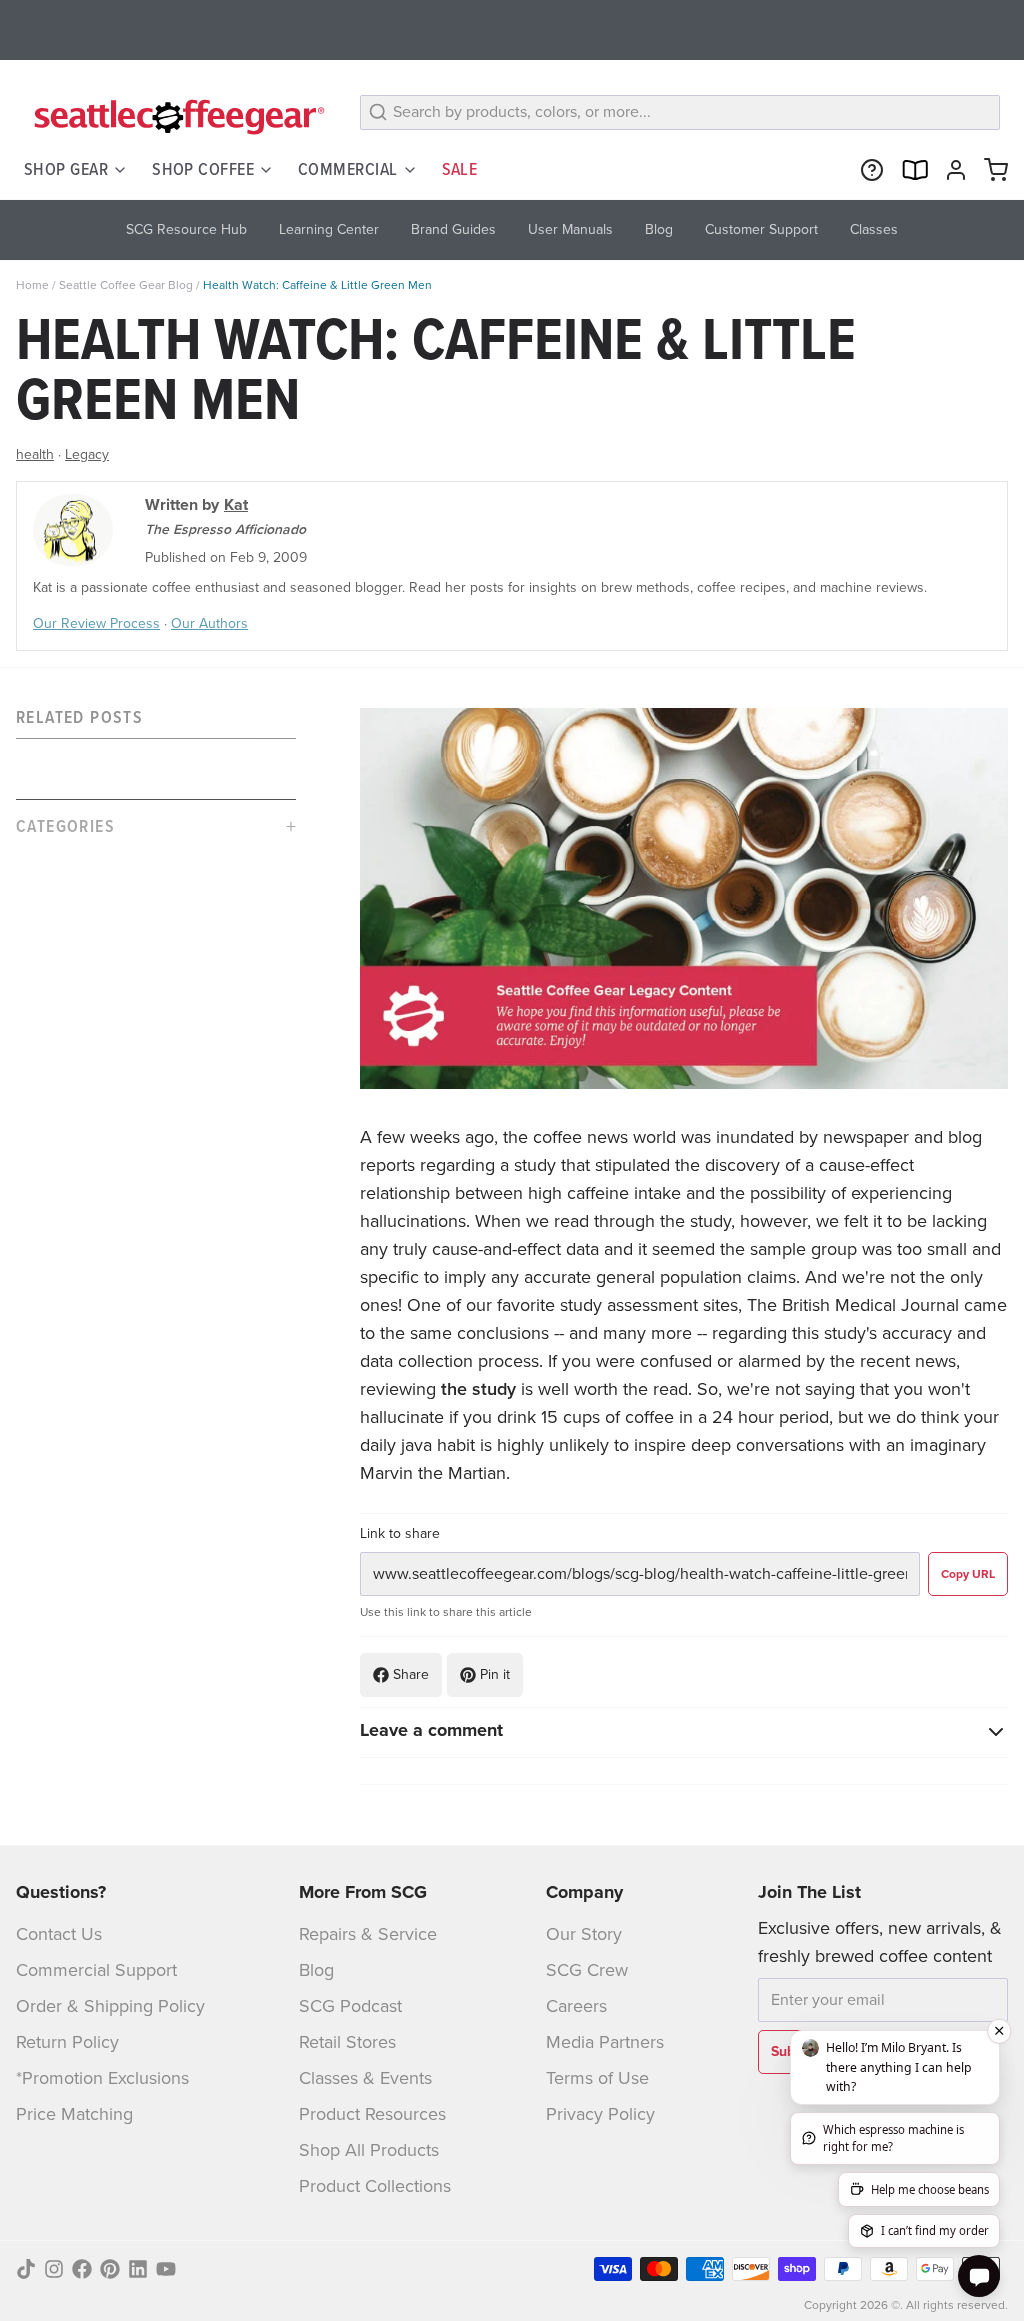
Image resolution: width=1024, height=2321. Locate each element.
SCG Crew (587, 1970)
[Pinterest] (110, 2269)
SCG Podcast (350, 2006)
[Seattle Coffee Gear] (176, 116)
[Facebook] (82, 2269)
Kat (236, 504)
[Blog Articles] (910, 170)
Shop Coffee (203, 169)
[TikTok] (26, 2269)
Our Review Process (96, 623)
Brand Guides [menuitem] (453, 229)
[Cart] (992, 170)
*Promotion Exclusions (102, 2078)
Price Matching (74, 2114)
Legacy (87, 454)
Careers (576, 2006)
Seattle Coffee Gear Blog (126, 285)
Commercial (348, 169)
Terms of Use (597, 2078)
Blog (316, 1970)
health (35, 454)
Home (32, 285)
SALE (460, 169)
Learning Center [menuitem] (329, 229)
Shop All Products (369, 2150)
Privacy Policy (600, 2114)
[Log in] (952, 170)
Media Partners (605, 2042)
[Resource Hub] (868, 170)
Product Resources (372, 2114)
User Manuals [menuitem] (570, 229)
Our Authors (209, 623)
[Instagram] (54, 2269)
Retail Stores (347, 2042)
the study (478, 1389)
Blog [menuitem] (659, 229)
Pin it (495, 1674)
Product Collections (375, 2186)
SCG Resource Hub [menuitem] (186, 229)
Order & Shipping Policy (110, 2006)
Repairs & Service (368, 1934)
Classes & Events (365, 2078)
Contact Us (59, 1934)
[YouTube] (166, 2269)
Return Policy (67, 2042)
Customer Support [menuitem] (761, 229)
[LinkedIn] (138, 2269)
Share (411, 1674)
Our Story (584, 1934)
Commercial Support (96, 1970)
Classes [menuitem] (874, 229)
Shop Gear (66, 169)
